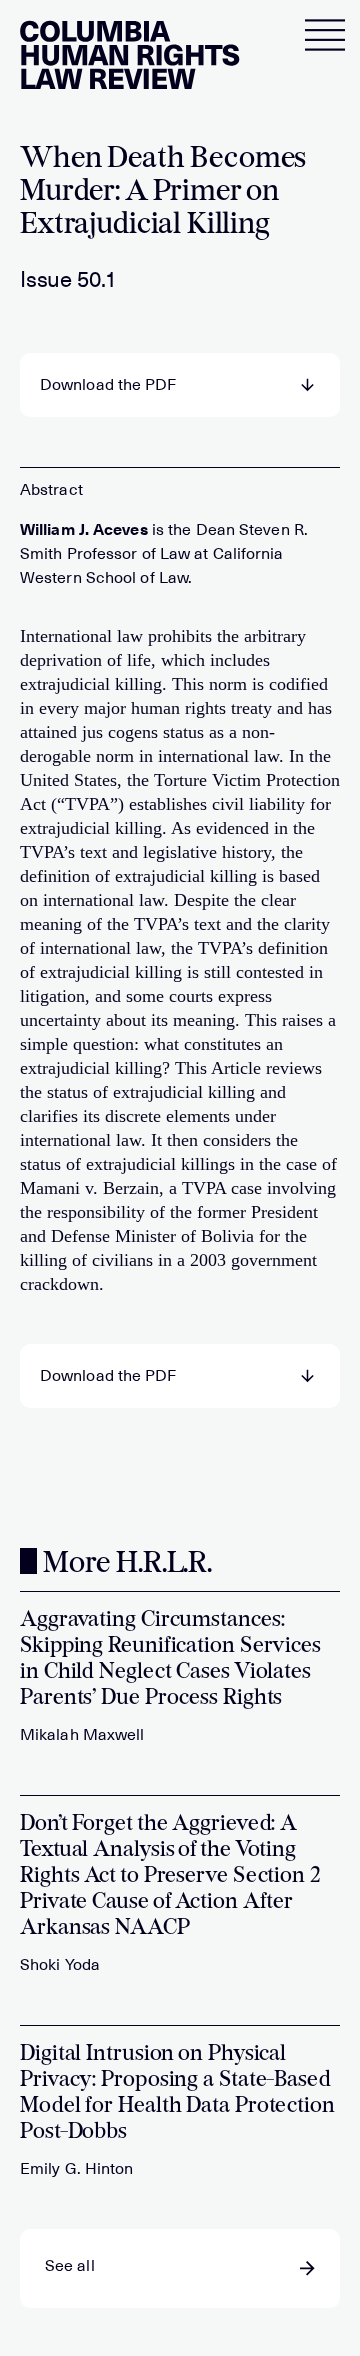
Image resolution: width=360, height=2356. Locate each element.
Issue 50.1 (68, 279)
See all (70, 2266)
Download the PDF (108, 385)
